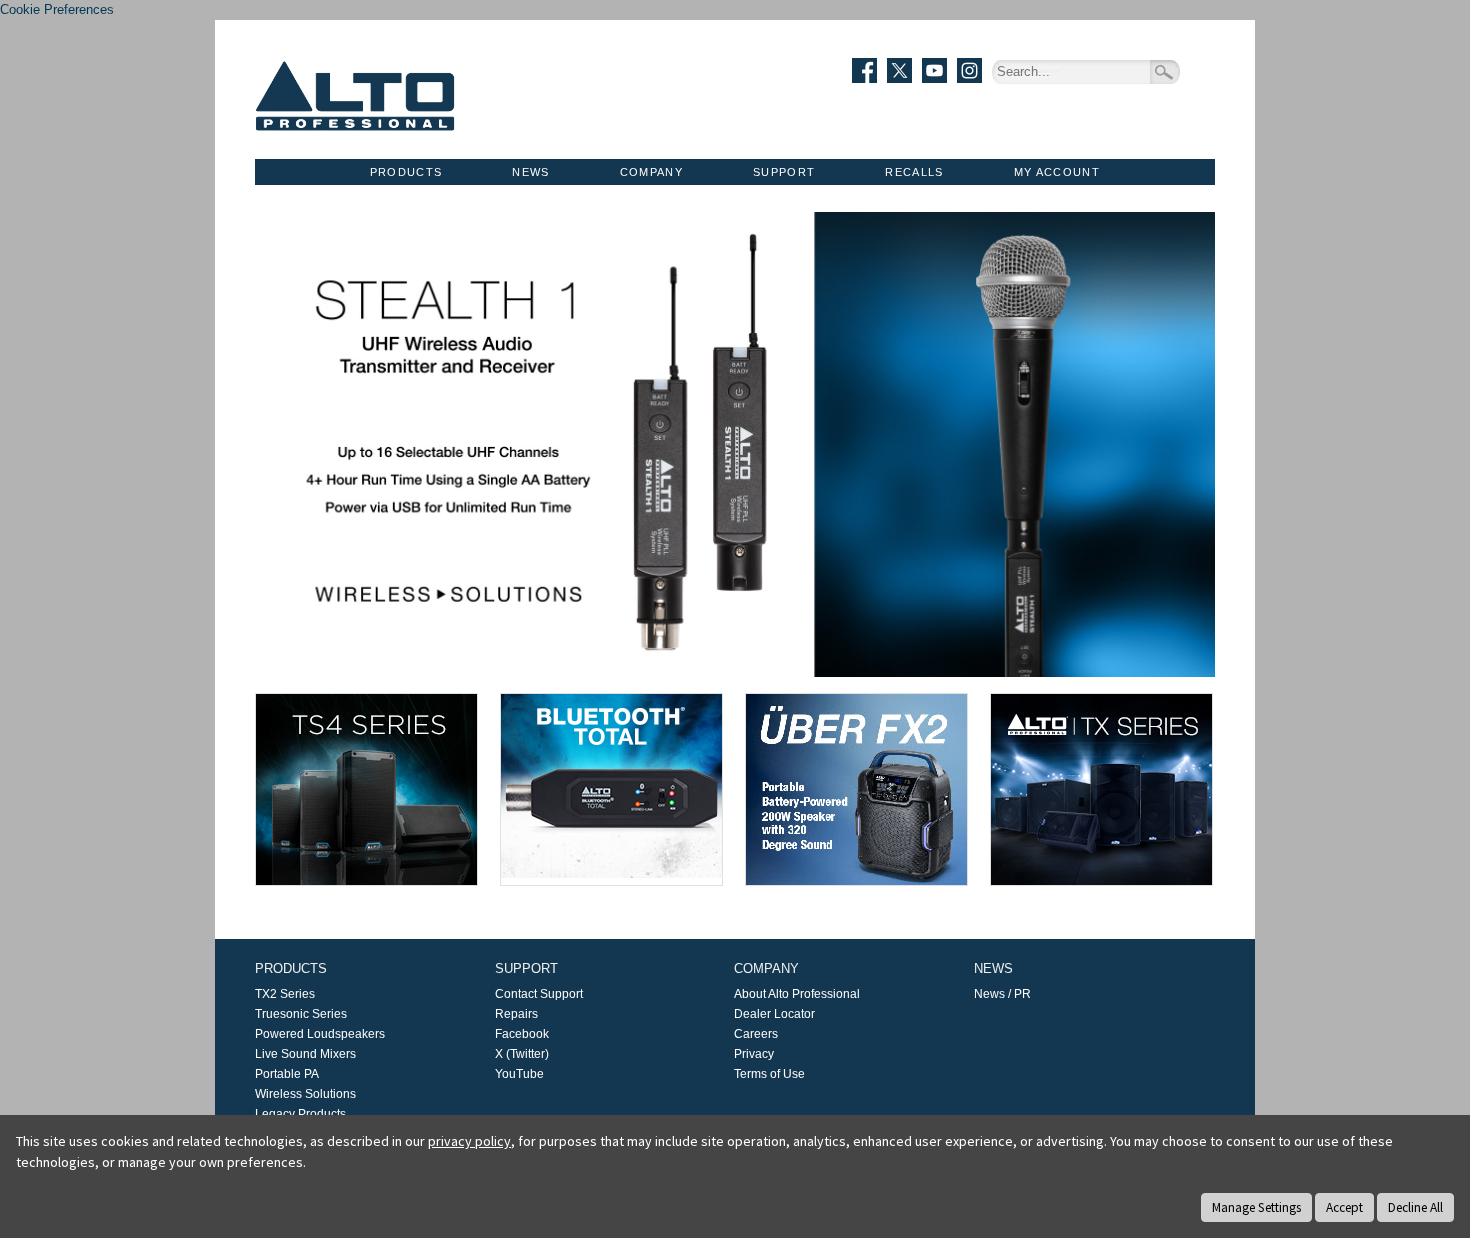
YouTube (519, 1074)
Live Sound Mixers (305, 1054)
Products (406, 172)
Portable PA (287, 1074)
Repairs (516, 1014)
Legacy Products (300, 1114)
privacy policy (469, 1141)
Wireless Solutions (305, 1094)
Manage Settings (1256, 1207)
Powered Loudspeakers (320, 1034)
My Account (1057, 172)
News (530, 172)
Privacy (754, 1054)
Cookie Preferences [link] (57, 9)
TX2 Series (285, 994)
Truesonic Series (301, 1014)
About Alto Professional (797, 994)
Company (651, 172)
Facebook (522, 1034)
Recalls (914, 172)
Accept (1344, 1207)
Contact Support (539, 994)
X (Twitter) (522, 1054)
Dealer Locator (774, 1014)
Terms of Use (769, 1074)
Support (784, 172)
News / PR (1002, 994)
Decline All (1415, 1207)
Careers (756, 1034)
